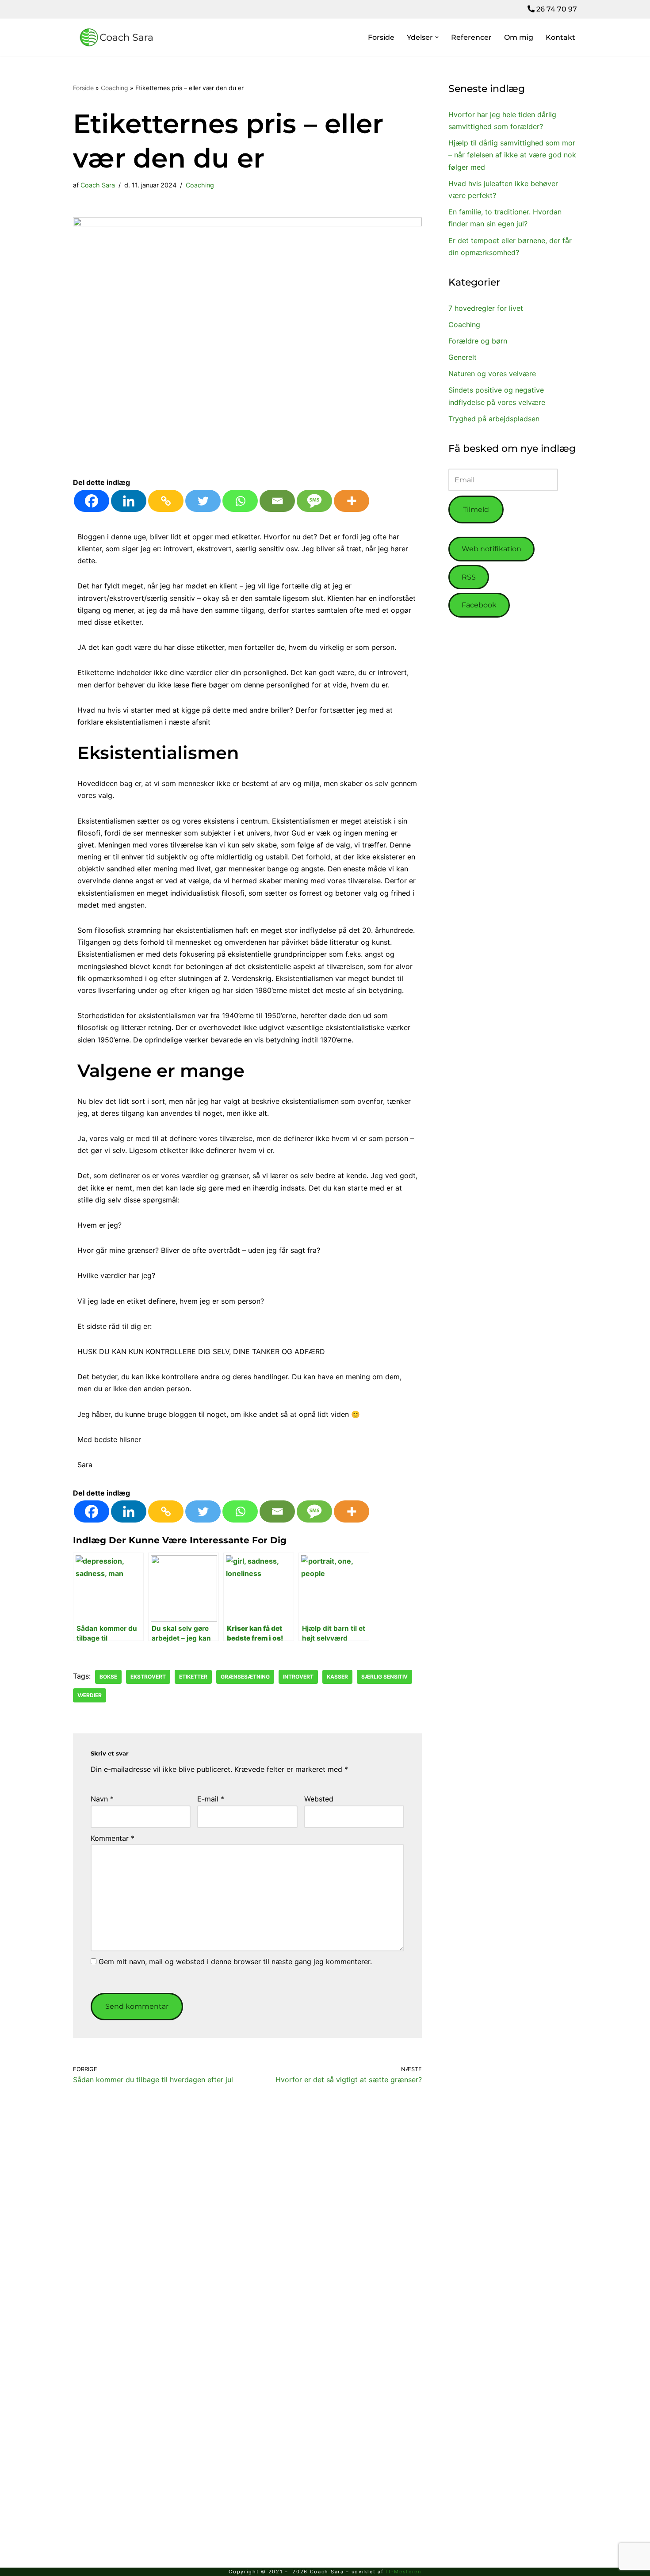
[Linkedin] (129, 501)
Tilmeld (476, 509)
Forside (381, 37)
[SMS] (314, 501)
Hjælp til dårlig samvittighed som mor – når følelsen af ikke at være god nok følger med (512, 155)
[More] (352, 501)
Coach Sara (98, 185)
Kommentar (113, 1838)
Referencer (471, 37)
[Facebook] (92, 501)
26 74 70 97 (556, 9)
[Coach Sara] (117, 38)
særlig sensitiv (384, 1677)
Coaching (115, 88)
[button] (437, 37)
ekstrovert (148, 1677)
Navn (102, 1799)
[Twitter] (203, 501)
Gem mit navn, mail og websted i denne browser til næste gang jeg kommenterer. (235, 1962)
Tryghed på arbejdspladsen (494, 419)
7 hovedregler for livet (486, 308)
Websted (319, 1799)
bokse (108, 1677)
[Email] (277, 501)
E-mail (211, 1799)
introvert (298, 1677)
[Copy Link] (166, 501)
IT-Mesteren (403, 2572)
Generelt (463, 357)
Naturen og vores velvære (492, 374)
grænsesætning (245, 1677)
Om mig (519, 37)
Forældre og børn (478, 341)
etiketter (193, 1677)
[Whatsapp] (240, 501)
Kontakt (560, 37)
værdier (90, 1695)
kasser (337, 1677)
